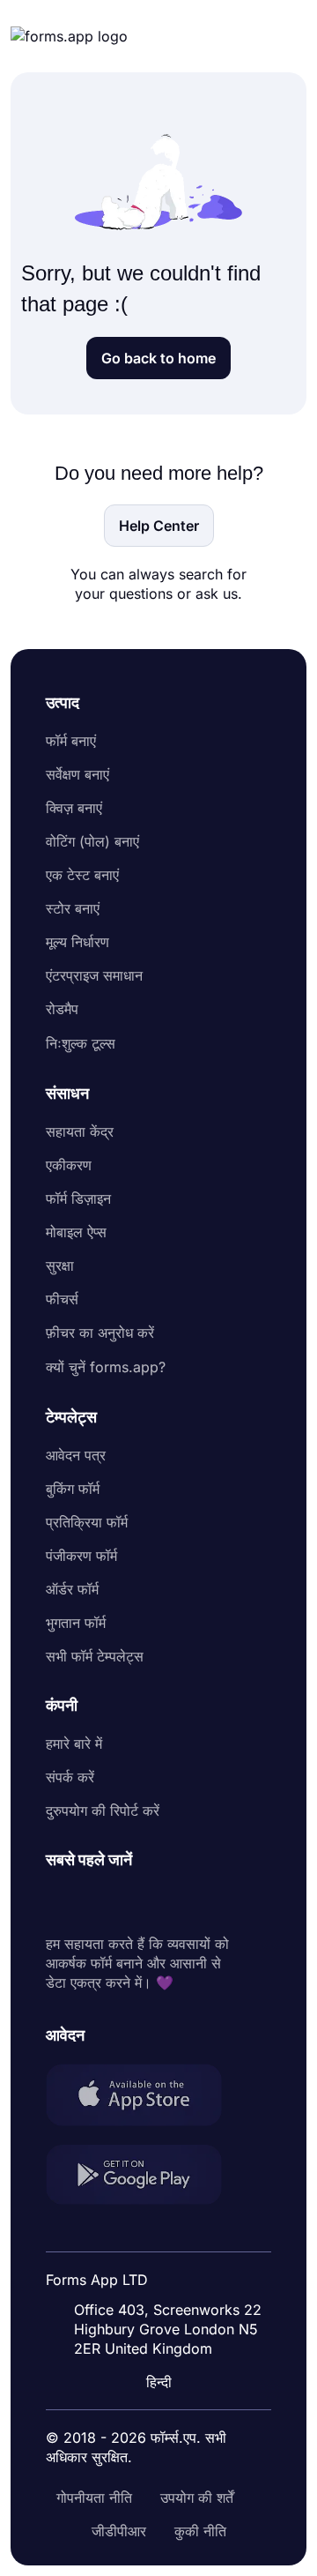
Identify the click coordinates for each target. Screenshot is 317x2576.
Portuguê (152, 2267)
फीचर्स (62, 1299)
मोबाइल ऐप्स (76, 1232)
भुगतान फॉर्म (76, 1623)
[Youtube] (176, 1902)
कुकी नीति (200, 2531)
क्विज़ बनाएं (74, 808)
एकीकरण (69, 1165)
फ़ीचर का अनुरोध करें (100, 1333)
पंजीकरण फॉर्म (81, 1556)
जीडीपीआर (119, 2531)
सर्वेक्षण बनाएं (77, 774)
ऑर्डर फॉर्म (72, 1589)
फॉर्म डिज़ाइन (78, 1198)
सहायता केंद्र (80, 1131)
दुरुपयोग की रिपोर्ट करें (103, 1811)
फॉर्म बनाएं (71, 741)
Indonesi (150, 2234)
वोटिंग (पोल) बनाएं (92, 841)
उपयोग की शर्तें (197, 2498)
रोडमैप (62, 1009)
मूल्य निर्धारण (77, 942)
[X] (137, 1902)
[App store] (144, 2097)
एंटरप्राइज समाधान (94, 975)
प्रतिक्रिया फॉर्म (87, 1522)
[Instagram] (99, 1902)
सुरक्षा (60, 1266)
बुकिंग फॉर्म (73, 1489)
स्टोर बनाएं (73, 908)
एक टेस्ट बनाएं (82, 875)
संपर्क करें (70, 1777)
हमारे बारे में (74, 1743)
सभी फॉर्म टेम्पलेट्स (95, 1656)
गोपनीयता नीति (94, 2498)
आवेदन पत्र (76, 1455)
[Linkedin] (60, 1902)
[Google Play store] (144, 2177)
